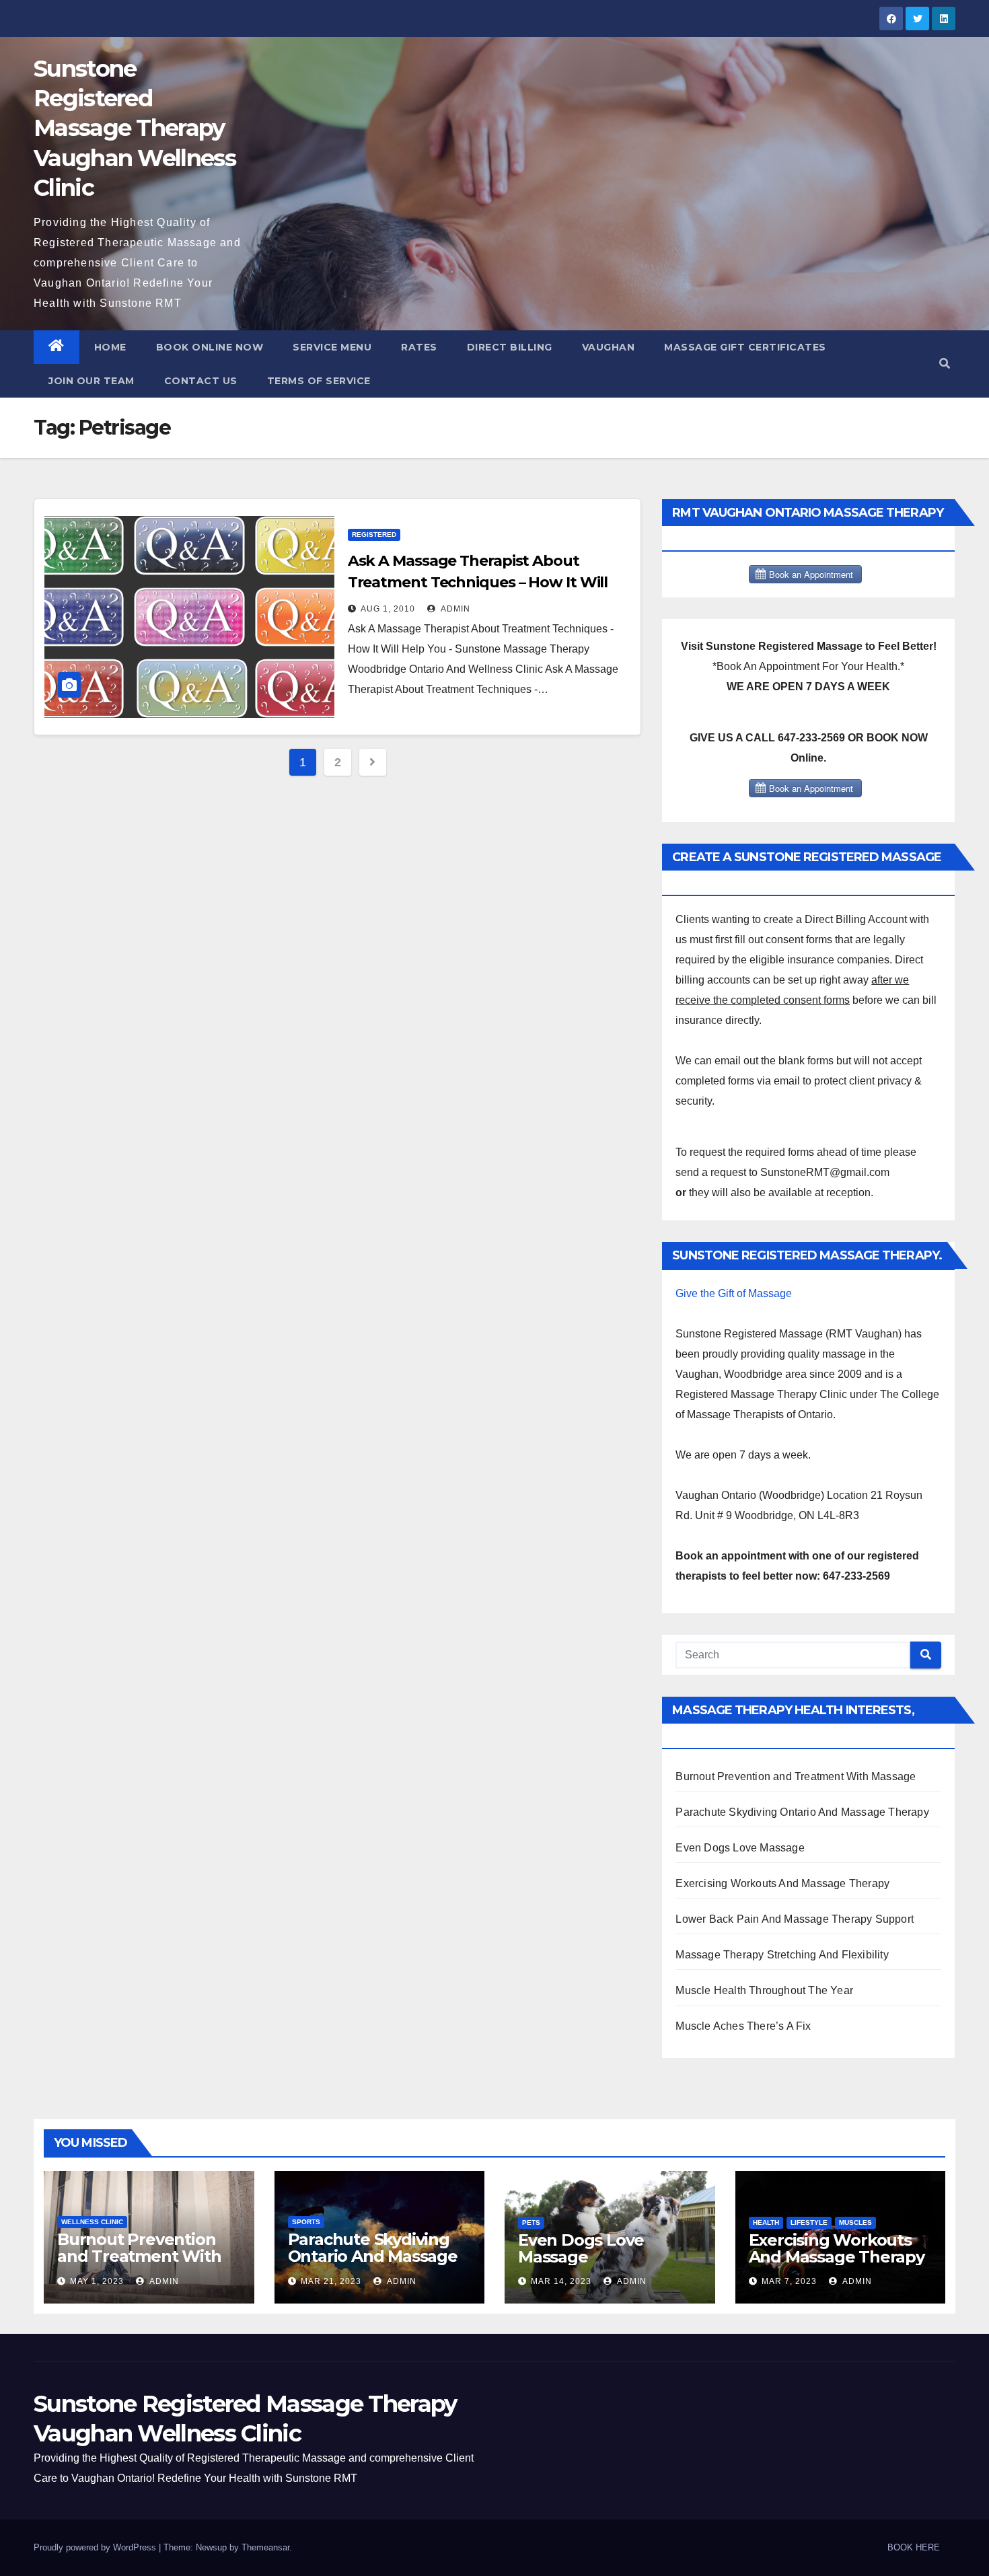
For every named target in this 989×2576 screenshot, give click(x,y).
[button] (945, 364)
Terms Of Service (319, 381)
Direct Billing (510, 347)
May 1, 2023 (97, 2281)
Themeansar (265, 2547)
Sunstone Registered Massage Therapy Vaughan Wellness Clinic (135, 128)
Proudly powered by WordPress (96, 2547)
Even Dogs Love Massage (740, 1848)
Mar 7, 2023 (789, 2281)
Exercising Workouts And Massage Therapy (782, 1883)
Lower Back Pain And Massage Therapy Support (795, 1919)
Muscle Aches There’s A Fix (743, 2026)
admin (454, 609)
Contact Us (201, 381)
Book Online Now (210, 347)
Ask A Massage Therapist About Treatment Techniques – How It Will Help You (478, 582)
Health (766, 2222)
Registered (374, 535)
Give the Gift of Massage (734, 1293)
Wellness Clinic (92, 2222)
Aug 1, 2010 (388, 609)
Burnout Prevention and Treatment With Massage (796, 1776)
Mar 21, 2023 (331, 2281)
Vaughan (609, 347)
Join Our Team (91, 381)
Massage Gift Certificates (745, 347)
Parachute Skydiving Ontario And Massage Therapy (802, 1812)
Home (110, 347)
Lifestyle (809, 2222)
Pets (531, 2222)
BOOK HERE (914, 2547)
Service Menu (332, 347)
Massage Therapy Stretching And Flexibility (782, 1955)
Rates (419, 347)
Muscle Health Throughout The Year (764, 1990)
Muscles (855, 2222)
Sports (306, 2222)
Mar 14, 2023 (561, 2281)
